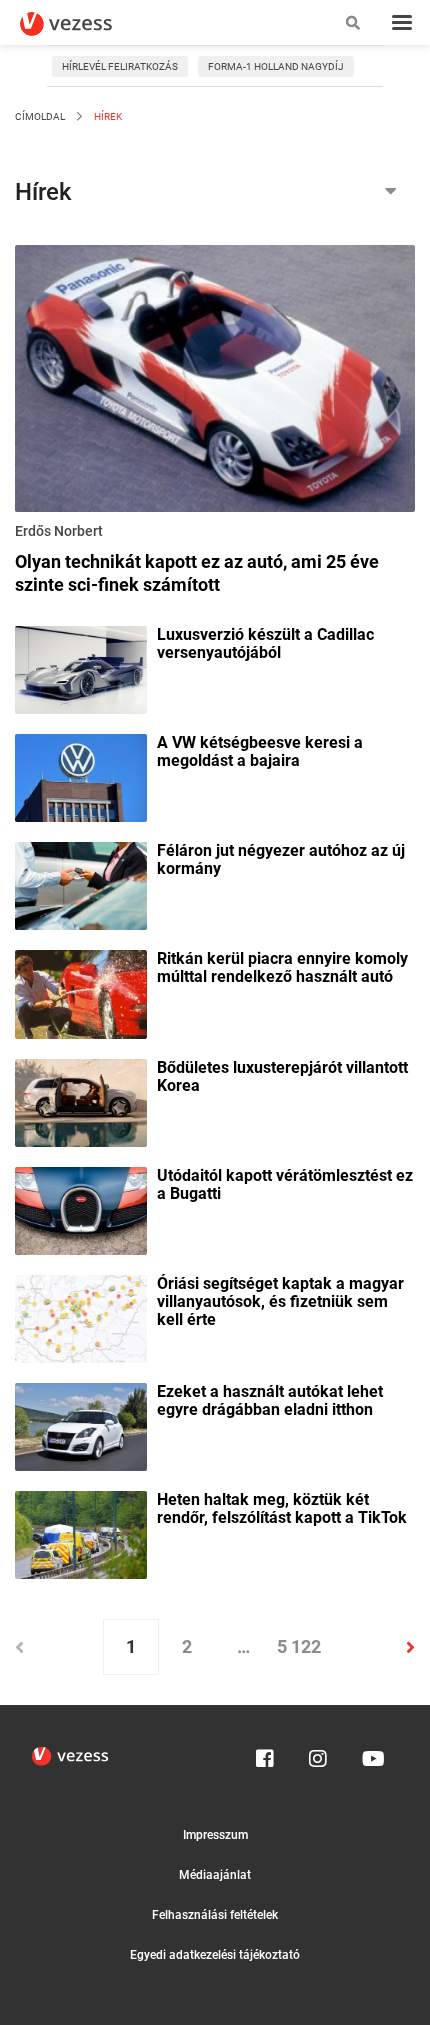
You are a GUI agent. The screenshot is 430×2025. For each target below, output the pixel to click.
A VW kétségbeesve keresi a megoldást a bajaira (260, 752)
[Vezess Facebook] (265, 1754)
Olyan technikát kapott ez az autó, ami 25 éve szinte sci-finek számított (197, 573)
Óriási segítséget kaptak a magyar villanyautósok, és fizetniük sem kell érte (280, 1302)
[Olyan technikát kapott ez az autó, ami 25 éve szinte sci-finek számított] (215, 382)
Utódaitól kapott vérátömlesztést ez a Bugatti (285, 1185)
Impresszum (215, 1835)
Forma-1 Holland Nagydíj (276, 66)
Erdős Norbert (59, 531)
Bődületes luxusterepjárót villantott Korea (282, 1077)
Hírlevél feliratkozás (120, 66)
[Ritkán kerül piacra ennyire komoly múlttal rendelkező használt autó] (81, 993)
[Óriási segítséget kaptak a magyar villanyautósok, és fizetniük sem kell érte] (81, 1317)
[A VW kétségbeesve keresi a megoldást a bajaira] (81, 777)
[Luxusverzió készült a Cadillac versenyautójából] (81, 668)
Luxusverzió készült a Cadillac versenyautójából (265, 644)
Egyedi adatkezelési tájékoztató (215, 1955)
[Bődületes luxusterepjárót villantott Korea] (81, 1101)
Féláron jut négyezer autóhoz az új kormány (281, 860)
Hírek (107, 116)
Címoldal (40, 116)
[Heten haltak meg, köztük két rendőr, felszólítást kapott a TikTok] (81, 1533)
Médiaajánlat (215, 1875)
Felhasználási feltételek (215, 1915)
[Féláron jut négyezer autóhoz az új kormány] (81, 885)
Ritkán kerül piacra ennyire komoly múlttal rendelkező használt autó (282, 968)
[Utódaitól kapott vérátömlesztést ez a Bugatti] (81, 1209)
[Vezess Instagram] (318, 1754)
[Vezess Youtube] (371, 1754)
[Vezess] (85, 24)
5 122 (299, 1646)
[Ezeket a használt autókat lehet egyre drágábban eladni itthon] (81, 1425)
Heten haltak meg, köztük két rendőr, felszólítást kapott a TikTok (282, 1509)
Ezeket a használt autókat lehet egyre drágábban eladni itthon (270, 1401)
